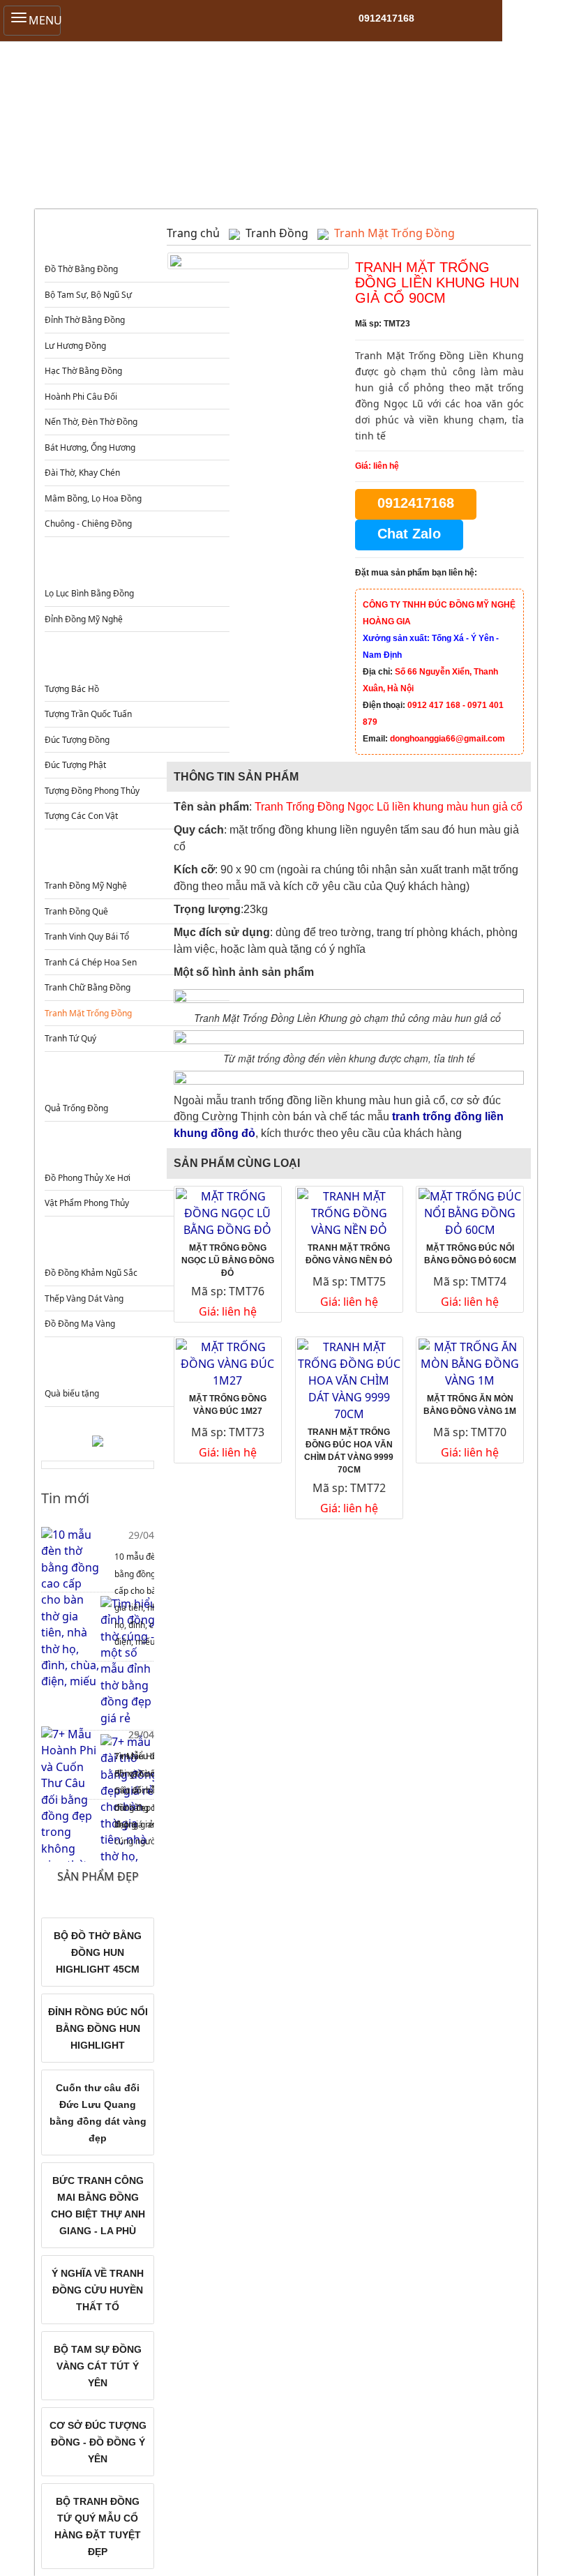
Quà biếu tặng (72, 1393)
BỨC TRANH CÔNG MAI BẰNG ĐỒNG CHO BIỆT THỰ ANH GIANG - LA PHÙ (98, 2206)
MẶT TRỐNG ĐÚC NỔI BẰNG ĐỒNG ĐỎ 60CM (470, 1254)
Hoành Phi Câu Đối (81, 397)
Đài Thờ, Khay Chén (82, 473)
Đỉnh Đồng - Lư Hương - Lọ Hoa (135, 566)
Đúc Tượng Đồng (77, 740)
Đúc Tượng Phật (75, 765)
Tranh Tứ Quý (70, 1038)
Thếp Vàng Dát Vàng (84, 1298)
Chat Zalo (409, 534)
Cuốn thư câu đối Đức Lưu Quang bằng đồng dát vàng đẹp (98, 2113)
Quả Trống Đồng (76, 1108)
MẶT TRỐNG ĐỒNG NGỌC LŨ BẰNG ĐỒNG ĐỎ (228, 1260)
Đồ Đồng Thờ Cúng (135, 242)
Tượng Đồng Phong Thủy (92, 791)
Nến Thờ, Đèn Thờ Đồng (91, 422)
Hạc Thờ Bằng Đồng (83, 371)
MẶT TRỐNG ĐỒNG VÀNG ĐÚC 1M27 (228, 1405)
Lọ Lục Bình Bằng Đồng (89, 593)
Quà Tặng (135, 1366)
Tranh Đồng (135, 858)
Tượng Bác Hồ (72, 689)
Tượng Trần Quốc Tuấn (88, 714)
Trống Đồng (135, 1081)
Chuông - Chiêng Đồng (88, 524)
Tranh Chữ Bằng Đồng (88, 987)
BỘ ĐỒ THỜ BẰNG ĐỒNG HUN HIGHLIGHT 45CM (98, 1952)
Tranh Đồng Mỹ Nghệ (86, 886)
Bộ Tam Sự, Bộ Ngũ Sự (88, 295)
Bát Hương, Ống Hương (90, 447)
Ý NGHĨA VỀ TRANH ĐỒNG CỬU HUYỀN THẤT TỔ (98, 2290)
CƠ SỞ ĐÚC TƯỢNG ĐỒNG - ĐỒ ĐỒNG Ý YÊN (98, 2442)
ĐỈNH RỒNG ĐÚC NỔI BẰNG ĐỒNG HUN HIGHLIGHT (98, 2028)
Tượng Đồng (136, 661)
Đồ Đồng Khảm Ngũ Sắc (91, 1273)
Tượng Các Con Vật (81, 816)
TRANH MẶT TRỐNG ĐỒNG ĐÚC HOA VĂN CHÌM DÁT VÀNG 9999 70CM (349, 1451)
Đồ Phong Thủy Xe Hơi (88, 1178)
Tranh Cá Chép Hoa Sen (91, 962)
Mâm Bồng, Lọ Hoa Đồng (93, 498)
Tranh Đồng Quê (76, 911)
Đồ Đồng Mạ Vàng (80, 1324)
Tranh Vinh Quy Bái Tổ (87, 936)
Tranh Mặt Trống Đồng (88, 1013)
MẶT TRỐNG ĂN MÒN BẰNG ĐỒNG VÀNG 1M (470, 1405)
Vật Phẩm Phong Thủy (87, 1203)
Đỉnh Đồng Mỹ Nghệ (84, 619)
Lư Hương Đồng (75, 346)
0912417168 (386, 18)
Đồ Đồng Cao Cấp (136, 1245)
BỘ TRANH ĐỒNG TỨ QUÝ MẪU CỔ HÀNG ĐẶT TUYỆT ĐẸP (98, 2526)
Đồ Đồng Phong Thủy (135, 1151)
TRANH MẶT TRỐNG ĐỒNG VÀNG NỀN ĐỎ (349, 1254)
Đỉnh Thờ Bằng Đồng (85, 320)
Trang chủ (193, 233)
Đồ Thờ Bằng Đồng (81, 269)
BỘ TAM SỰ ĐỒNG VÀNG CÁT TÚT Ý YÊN (98, 2366)
